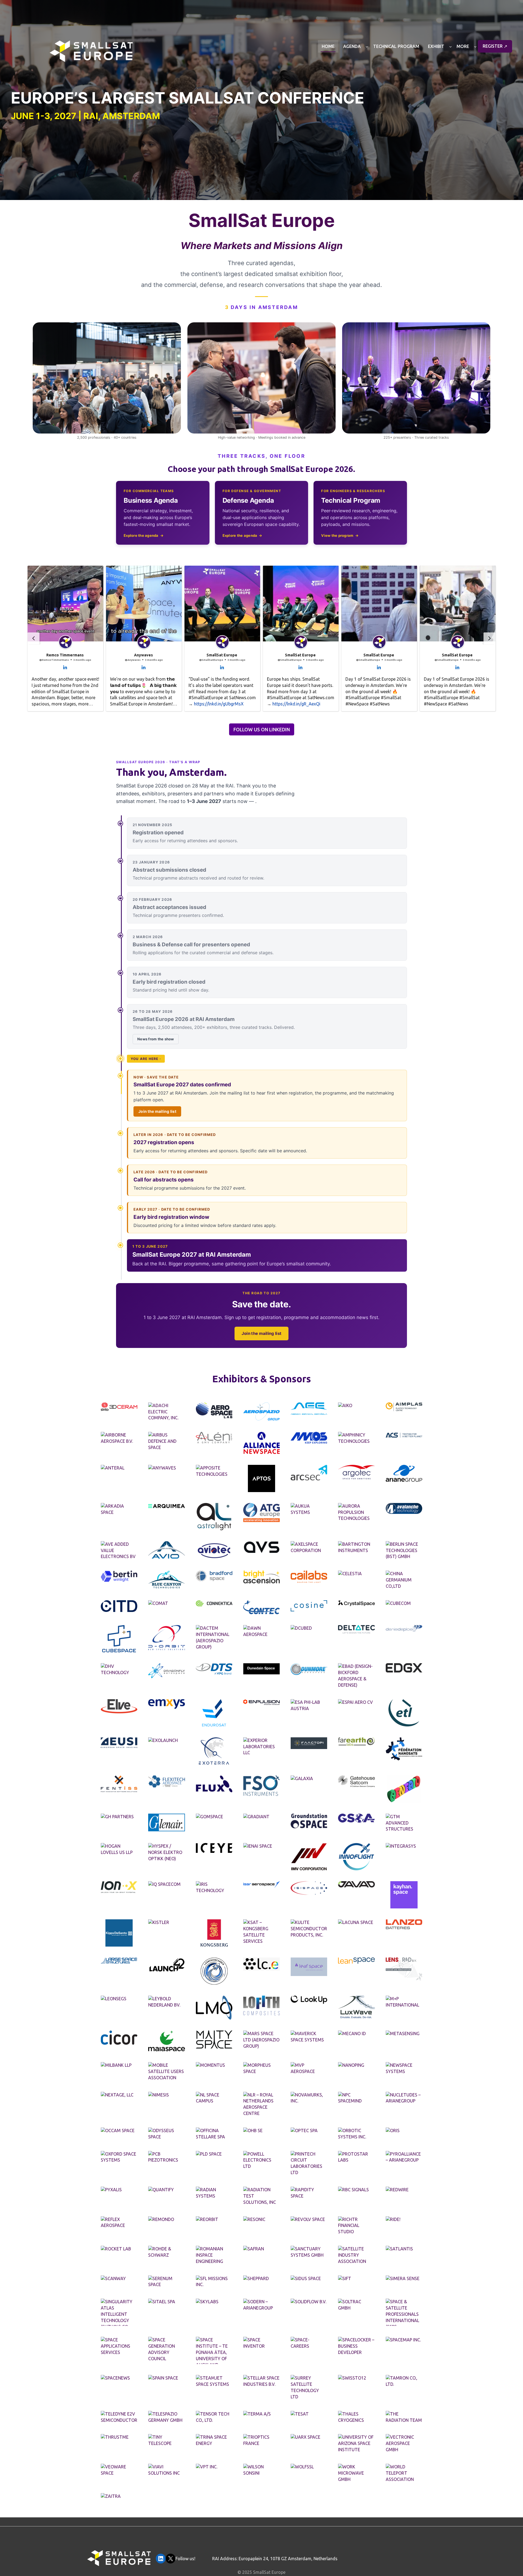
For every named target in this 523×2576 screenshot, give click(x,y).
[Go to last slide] (34, 638)
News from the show (156, 1039)
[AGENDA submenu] (367, 47)
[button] (65, 638)
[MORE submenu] (475, 47)
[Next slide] (489, 638)
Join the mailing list (157, 1111)
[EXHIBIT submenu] (451, 47)
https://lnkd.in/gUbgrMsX (219, 704)
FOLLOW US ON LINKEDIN (262, 730)
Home (328, 46)
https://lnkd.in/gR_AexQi (296, 704)
